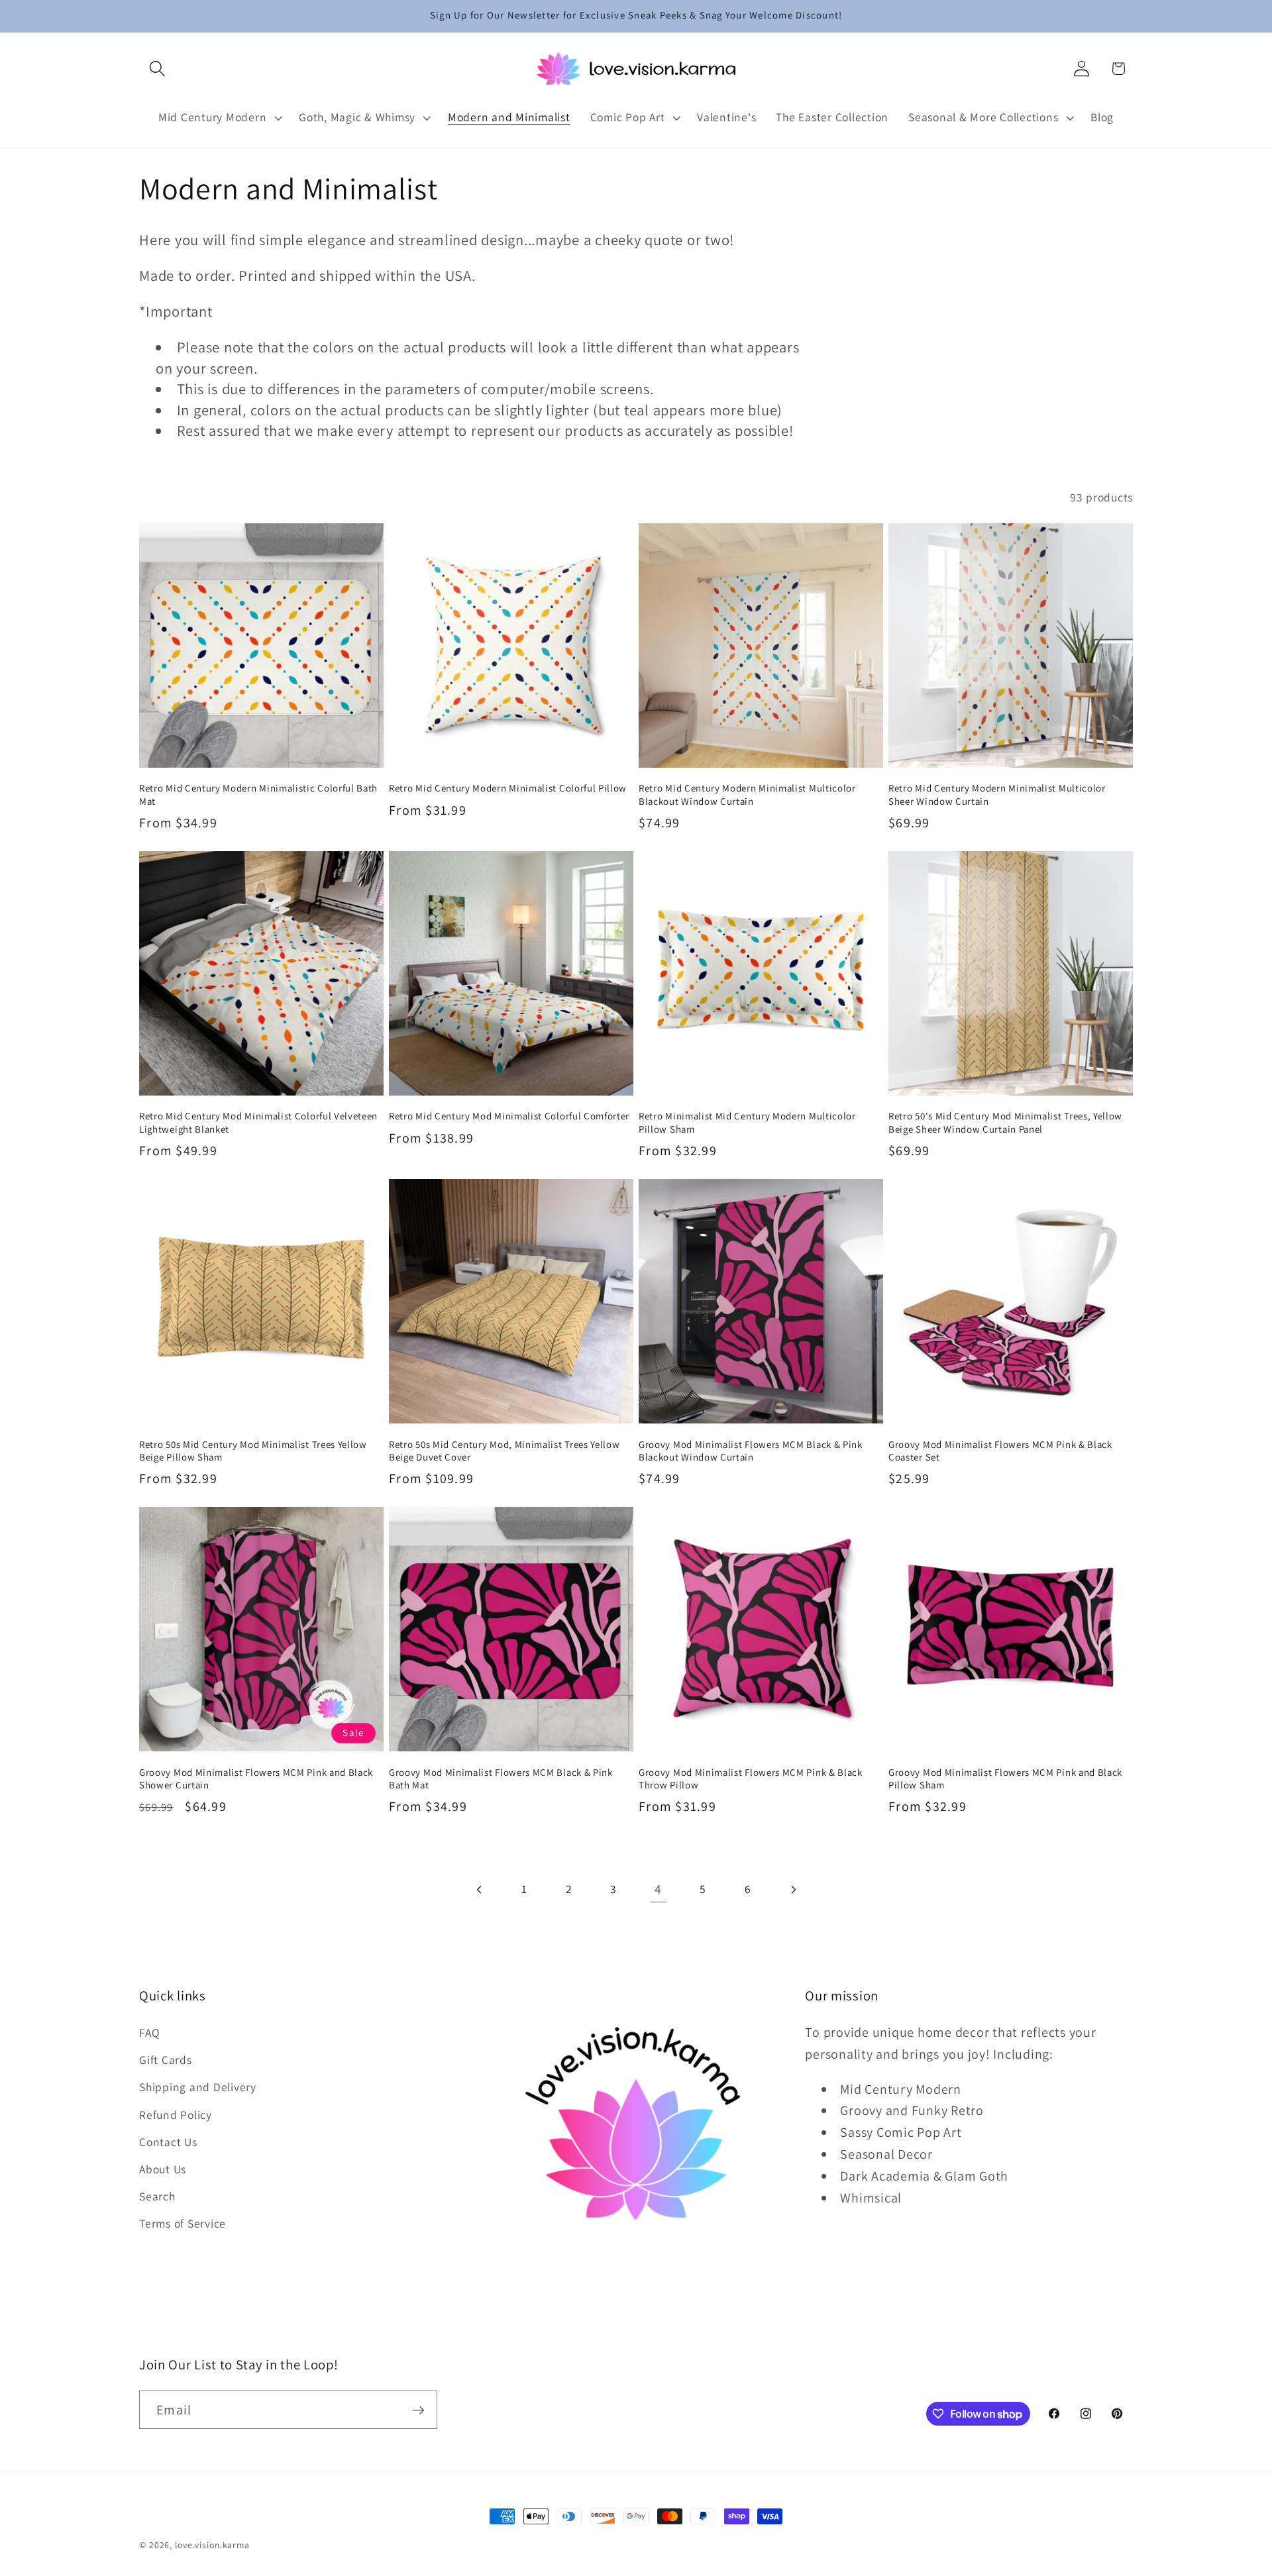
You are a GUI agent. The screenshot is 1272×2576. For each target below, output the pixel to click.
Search (157, 2196)
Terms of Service (183, 2223)
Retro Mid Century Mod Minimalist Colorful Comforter (509, 1116)
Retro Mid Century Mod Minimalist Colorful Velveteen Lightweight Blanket (258, 1122)
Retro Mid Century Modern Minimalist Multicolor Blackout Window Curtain (747, 794)
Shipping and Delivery (198, 2087)
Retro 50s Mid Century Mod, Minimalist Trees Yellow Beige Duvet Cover (504, 1451)
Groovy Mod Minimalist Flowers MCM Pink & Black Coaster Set (1000, 1451)
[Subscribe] (418, 2410)
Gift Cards (166, 2060)
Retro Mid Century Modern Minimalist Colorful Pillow (508, 788)
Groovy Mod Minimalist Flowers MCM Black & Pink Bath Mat (501, 1778)
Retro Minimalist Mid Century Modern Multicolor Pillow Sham (747, 1122)
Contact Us (168, 2142)
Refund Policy (176, 2115)
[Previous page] (479, 1889)
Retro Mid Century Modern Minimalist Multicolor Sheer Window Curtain (997, 794)
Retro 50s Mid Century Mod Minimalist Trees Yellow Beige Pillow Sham (253, 1451)
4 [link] (658, 1889)
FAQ (149, 2033)
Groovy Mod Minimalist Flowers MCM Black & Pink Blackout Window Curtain (751, 1451)
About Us (163, 2169)
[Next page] (793, 1889)
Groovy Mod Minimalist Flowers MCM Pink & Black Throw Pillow (751, 1778)
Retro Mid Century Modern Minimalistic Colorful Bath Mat (258, 794)
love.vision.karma (212, 2545)
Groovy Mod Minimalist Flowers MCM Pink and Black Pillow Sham (1005, 1778)
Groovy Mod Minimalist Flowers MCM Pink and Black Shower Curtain (256, 1778)
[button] (157, 69)
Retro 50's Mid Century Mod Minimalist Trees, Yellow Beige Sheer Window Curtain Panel (1005, 1122)
